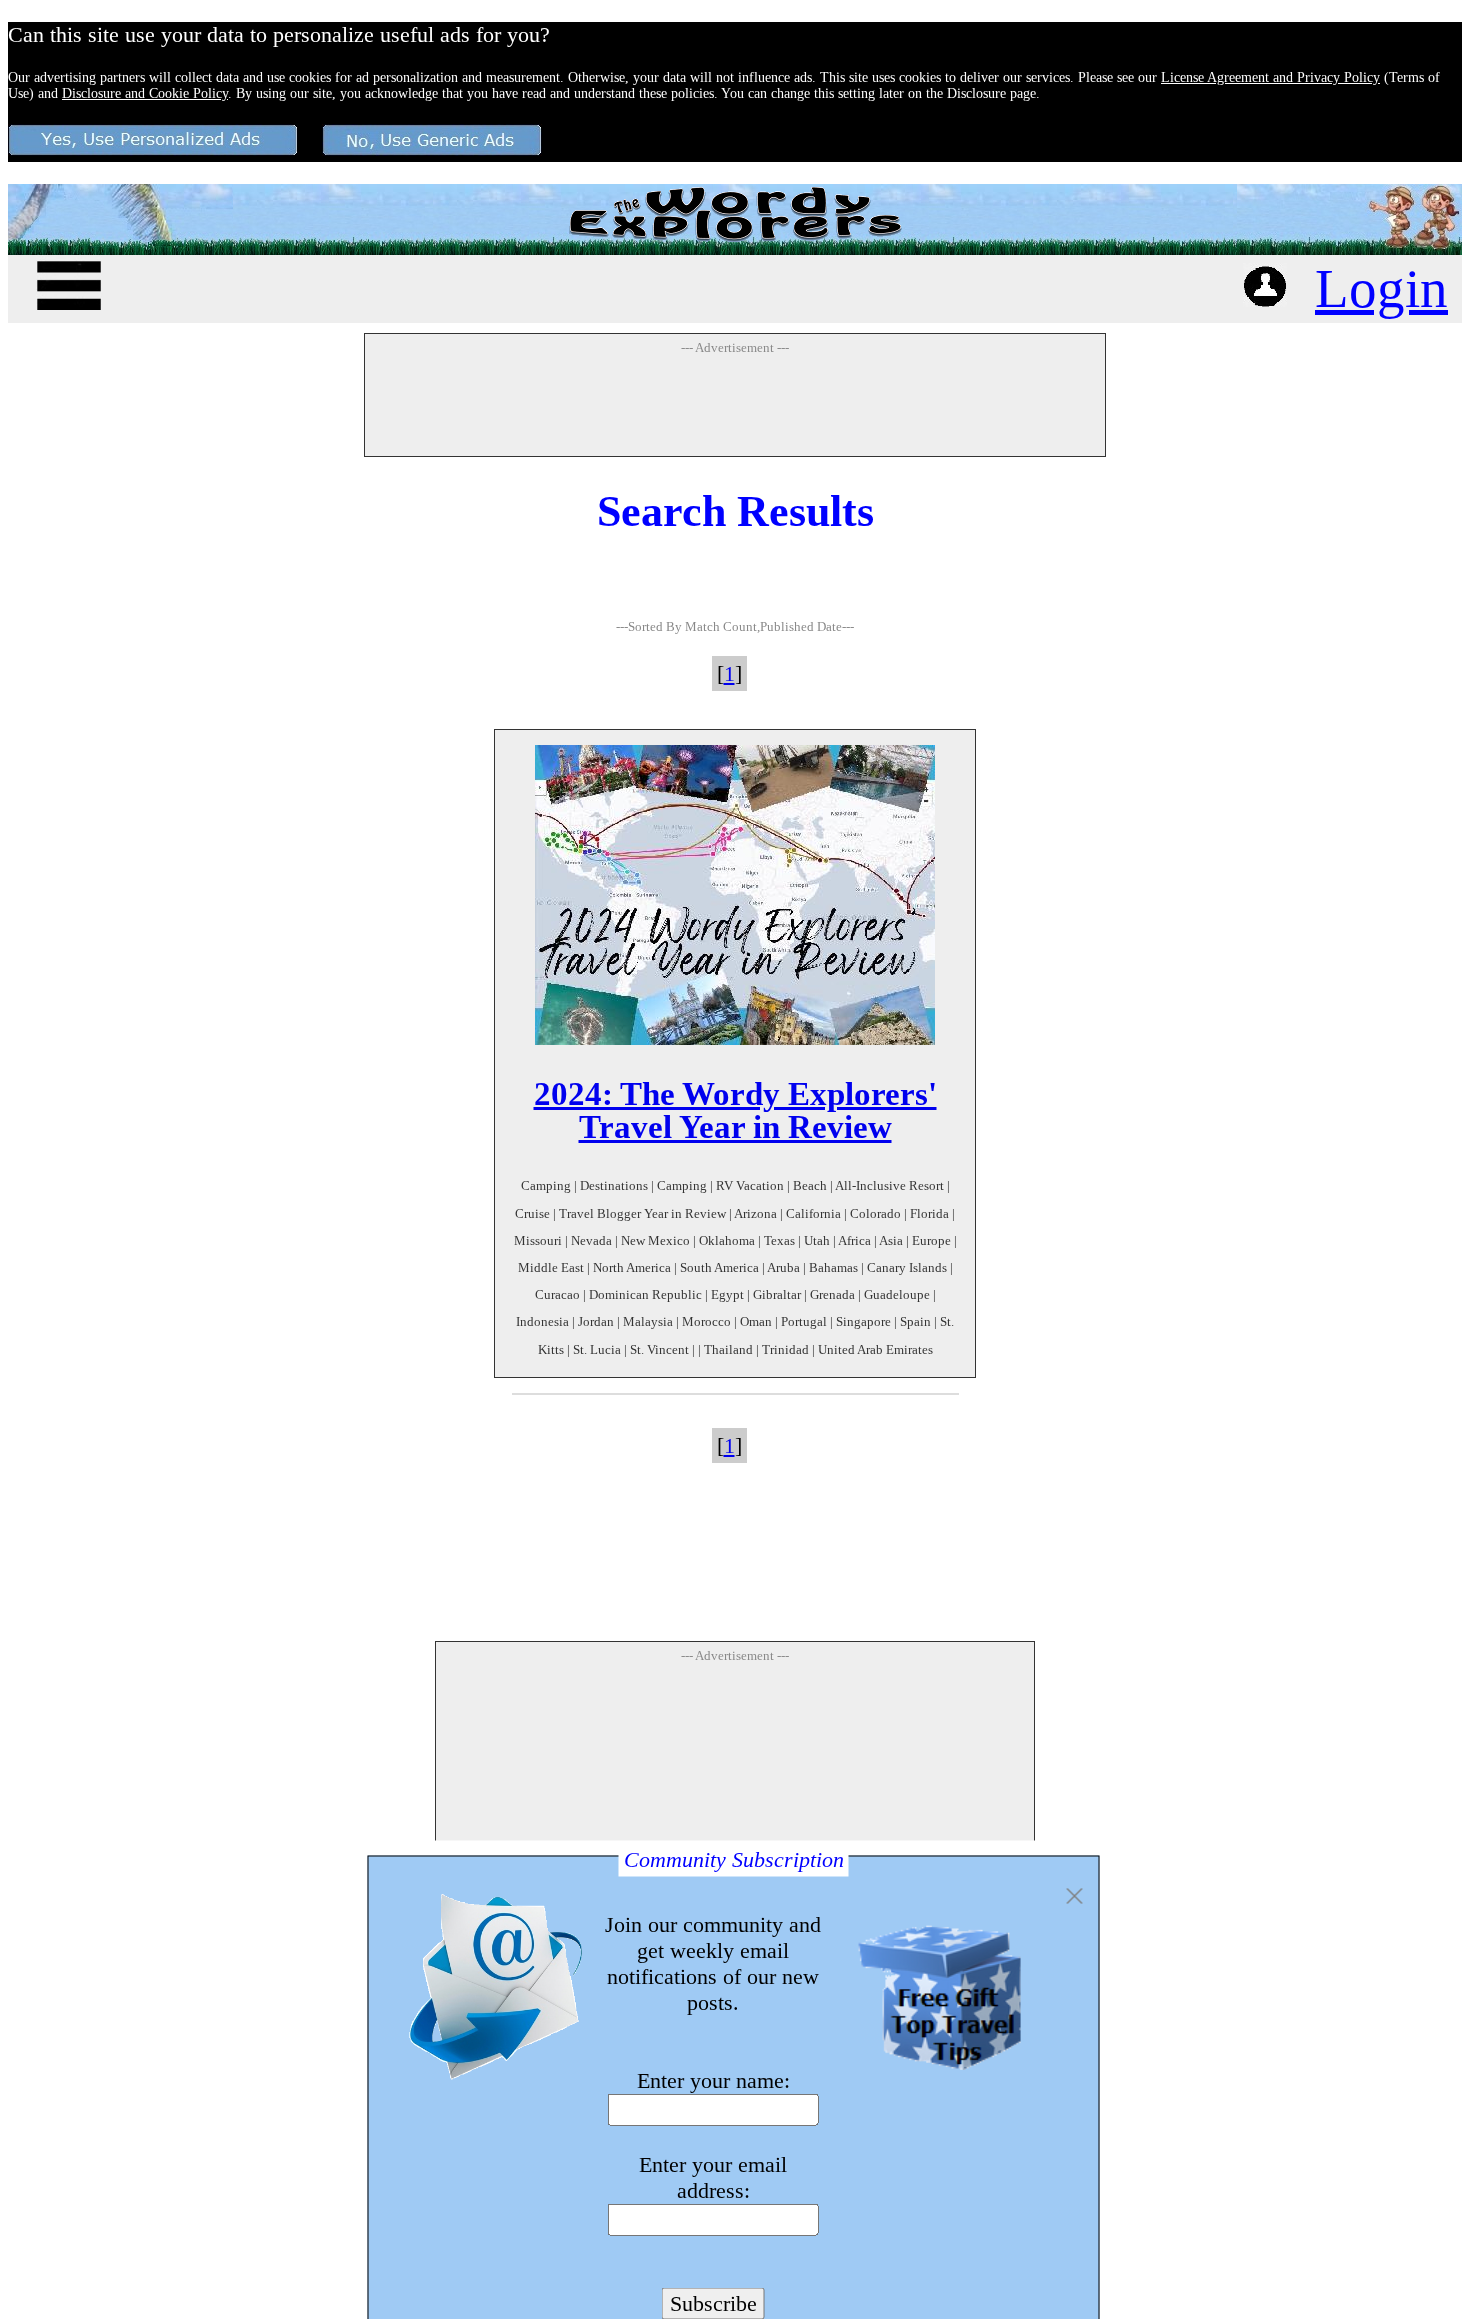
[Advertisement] (735, 405)
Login (1381, 288)
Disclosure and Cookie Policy (145, 93)
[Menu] (69, 282)
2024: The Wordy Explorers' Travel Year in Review (735, 1110)
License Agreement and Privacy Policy (1270, 77)
